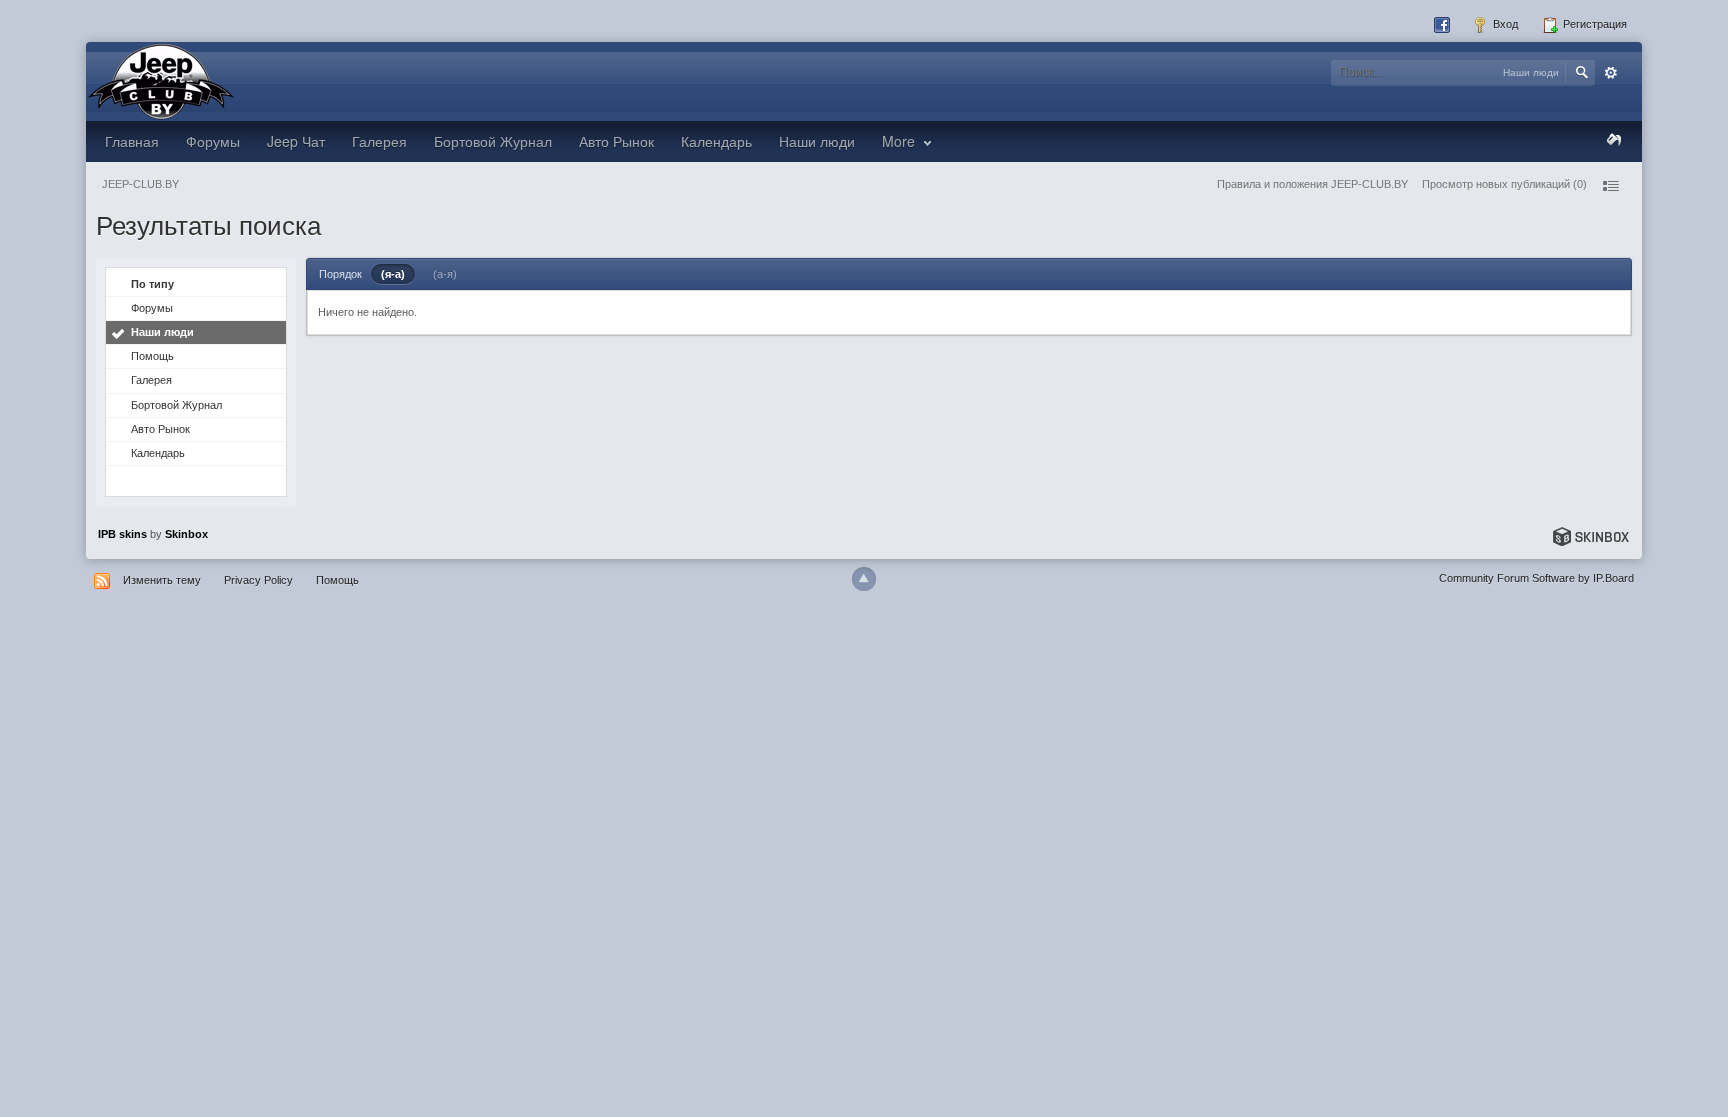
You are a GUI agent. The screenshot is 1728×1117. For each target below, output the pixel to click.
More (900, 141)
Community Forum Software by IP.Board (1536, 578)
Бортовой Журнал (493, 141)
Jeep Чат (296, 141)
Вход (1504, 24)
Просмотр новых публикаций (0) (1504, 184)
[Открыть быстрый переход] (1610, 186)
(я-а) (393, 274)
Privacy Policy (258, 580)
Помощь (152, 356)
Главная (132, 141)
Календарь (716, 141)
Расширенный (1611, 73)
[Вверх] (864, 579)
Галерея (379, 141)
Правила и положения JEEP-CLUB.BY (1312, 184)
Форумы (213, 141)
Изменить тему (162, 580)
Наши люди (817, 141)
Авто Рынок (616, 141)
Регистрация (1593, 24)
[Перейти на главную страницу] (161, 80)
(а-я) (445, 274)
